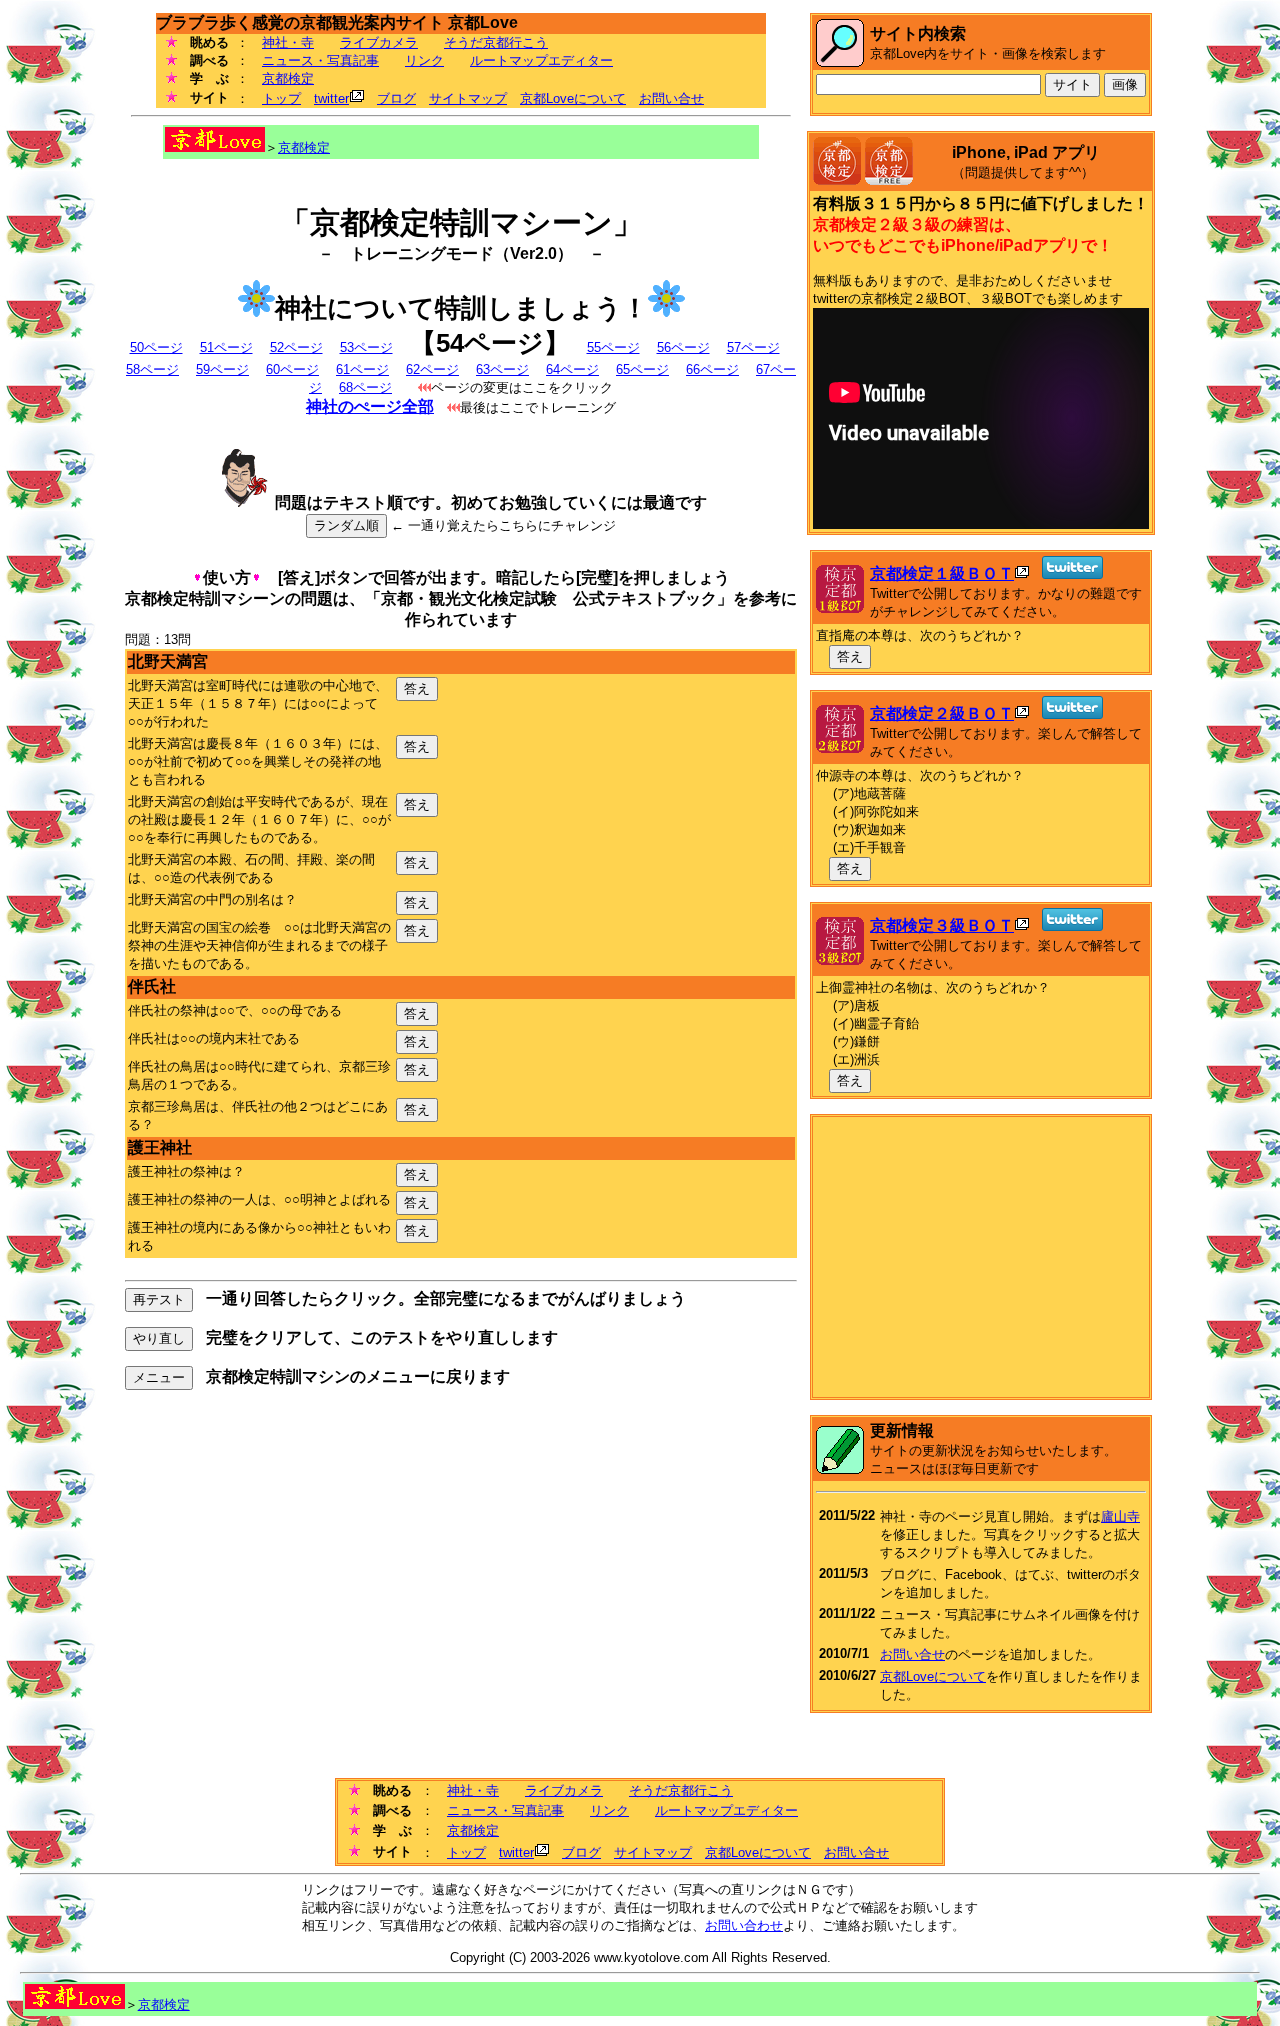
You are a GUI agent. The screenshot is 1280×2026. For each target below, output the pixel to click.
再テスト (159, 1299)
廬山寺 (1120, 1516)
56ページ (683, 347)
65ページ (642, 369)
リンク (424, 60)
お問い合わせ (744, 1925)
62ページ (432, 369)
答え (417, 688)
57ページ (753, 347)
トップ (281, 98)
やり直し (159, 1338)
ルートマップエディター (541, 60)
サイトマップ (468, 98)
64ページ (572, 369)
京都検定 (288, 78)
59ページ (222, 369)
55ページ (613, 347)
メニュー (159, 1377)
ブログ (396, 98)
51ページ (226, 347)
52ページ (296, 347)
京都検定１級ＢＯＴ (942, 573)
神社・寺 (288, 42)
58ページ (152, 369)
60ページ (292, 369)
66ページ (712, 369)
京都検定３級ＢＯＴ (942, 925)
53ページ (366, 347)
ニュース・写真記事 (320, 60)
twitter (331, 98)
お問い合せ (671, 98)
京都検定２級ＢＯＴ (942, 713)
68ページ (365, 387)
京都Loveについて (573, 98)
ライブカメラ (379, 42)
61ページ (362, 369)
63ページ (502, 369)
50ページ (156, 347)
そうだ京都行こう (496, 42)
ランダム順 (346, 525)
